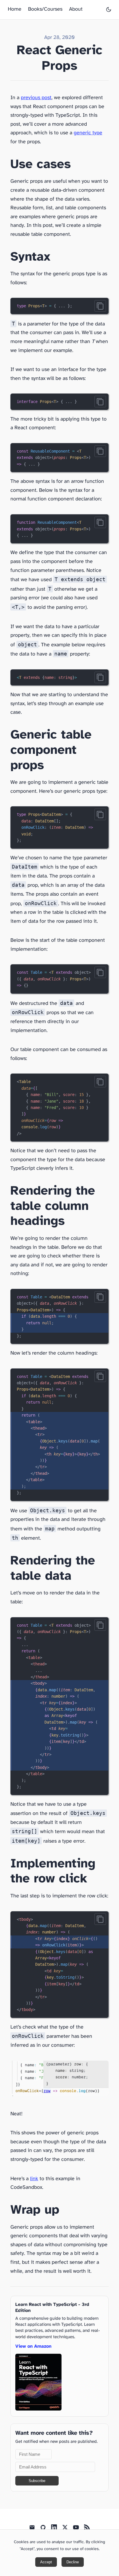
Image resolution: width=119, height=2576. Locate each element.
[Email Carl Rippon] (32, 2529)
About (76, 9)
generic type (88, 133)
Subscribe (37, 2481)
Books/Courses (45, 9)
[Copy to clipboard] (100, 306)
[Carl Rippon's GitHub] (43, 2529)
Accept (46, 2562)
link (34, 2179)
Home (15, 9)
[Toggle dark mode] (109, 10)
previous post (36, 98)
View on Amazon (33, 2346)
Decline (73, 2562)
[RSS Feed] (87, 2529)
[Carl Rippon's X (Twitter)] (65, 2529)
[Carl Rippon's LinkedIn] (54, 2529)
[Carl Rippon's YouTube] (76, 2529)
